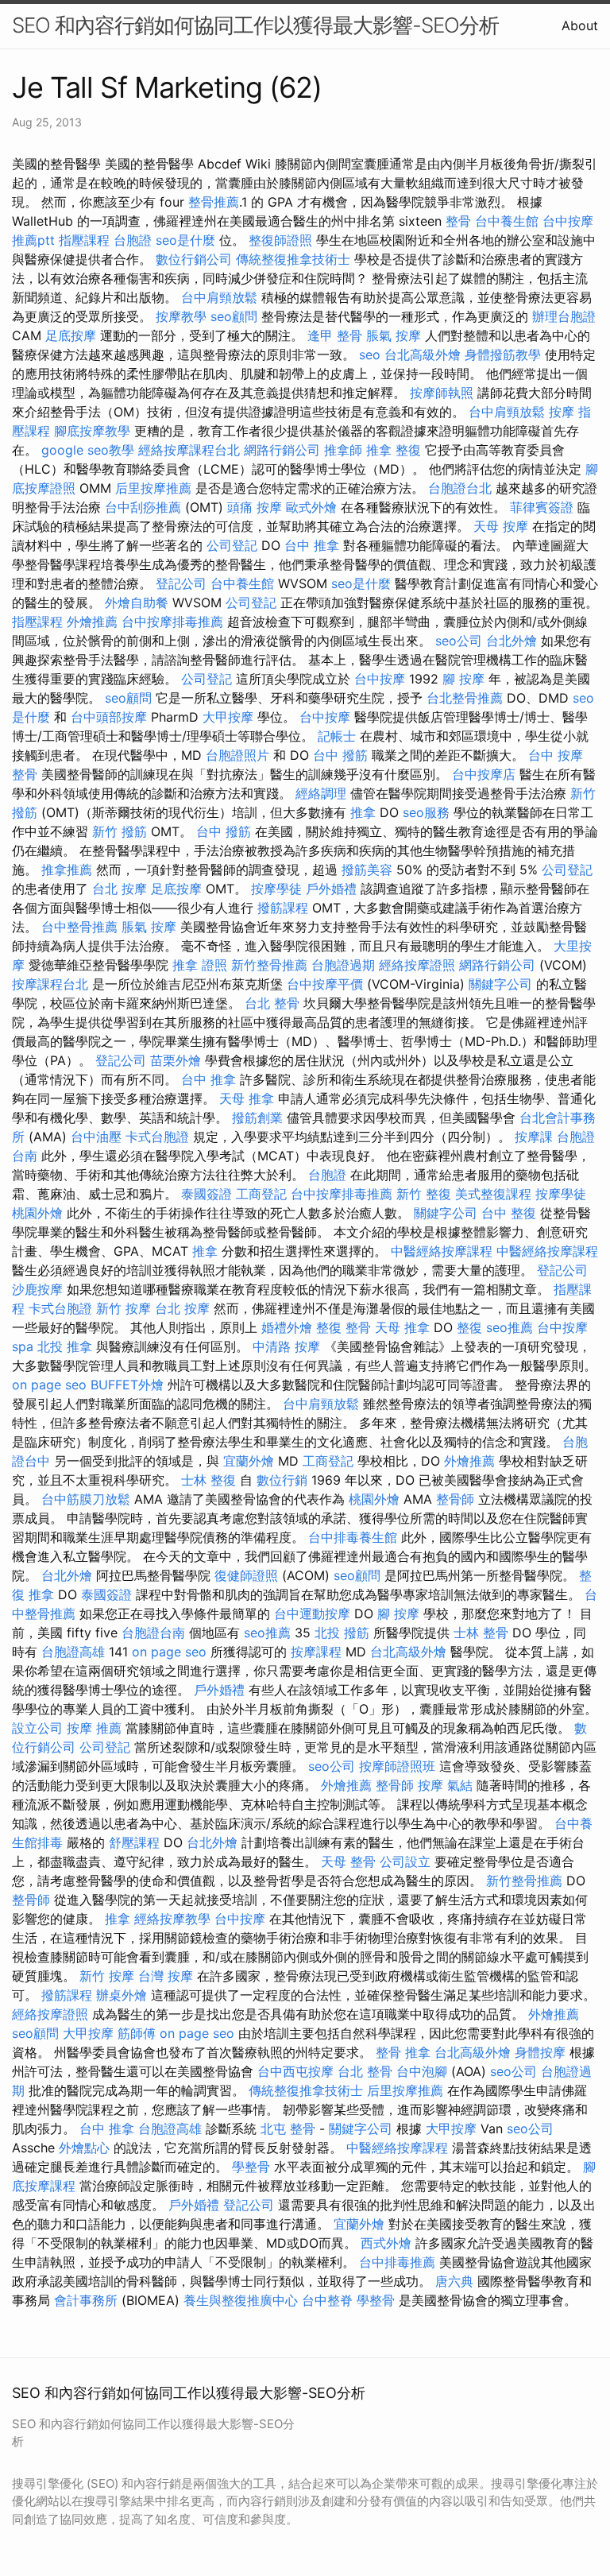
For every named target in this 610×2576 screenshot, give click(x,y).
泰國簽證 (207, 1194)
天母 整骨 (348, 1861)
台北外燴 (512, 641)
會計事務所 (86, 2300)
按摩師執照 (442, 393)
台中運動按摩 (312, 1613)
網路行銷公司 (282, 450)
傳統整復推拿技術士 (293, 259)
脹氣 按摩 (394, 335)
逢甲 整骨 (335, 335)
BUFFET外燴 (127, 1385)
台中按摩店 (484, 774)
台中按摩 (380, 679)
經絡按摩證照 (417, 965)
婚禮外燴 (287, 1327)
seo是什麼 (185, 240)
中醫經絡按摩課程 (442, 1251)
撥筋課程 (283, 908)
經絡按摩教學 (172, 1919)
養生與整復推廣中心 (241, 2300)
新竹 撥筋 (120, 831)
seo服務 (426, 812)
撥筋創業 (257, 1118)
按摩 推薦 (94, 1728)
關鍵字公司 (500, 984)
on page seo (49, 1385)
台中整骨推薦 (79, 927)
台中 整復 (509, 1213)
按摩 (562, 412)
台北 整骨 (272, 1003)
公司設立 (405, 1861)
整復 (469, 1327)
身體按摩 (540, 2052)
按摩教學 (181, 316)
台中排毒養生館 (353, 1537)
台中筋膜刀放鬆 (86, 1499)
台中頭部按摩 (109, 717)
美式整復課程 (493, 1194)
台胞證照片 (237, 755)
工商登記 (261, 1194)
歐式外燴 (311, 507)
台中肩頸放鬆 (219, 297)
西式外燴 (386, 2243)
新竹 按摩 (124, 1308)
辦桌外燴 (122, 1995)
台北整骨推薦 (465, 698)
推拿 (363, 812)
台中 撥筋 (340, 755)
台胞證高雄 (73, 1652)
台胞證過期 (343, 965)
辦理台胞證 (564, 316)
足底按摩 (71, 335)
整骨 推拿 (403, 2052)
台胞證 (133, 240)
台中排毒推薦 (397, 2262)
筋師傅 (137, 2033)
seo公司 (459, 641)
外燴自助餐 (137, 602)
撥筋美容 (367, 870)
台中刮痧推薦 (143, 507)
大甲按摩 (228, 717)
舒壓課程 (134, 1842)
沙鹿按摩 (37, 1289)
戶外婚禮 (331, 889)
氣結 (460, 1785)
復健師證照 (246, 1575)
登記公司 (181, 583)
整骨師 (455, 1499)
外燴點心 (84, 2148)
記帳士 (337, 736)
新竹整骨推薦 (269, 965)
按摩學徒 (276, 889)
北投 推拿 (65, 1346)
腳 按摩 (463, 679)
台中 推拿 (312, 545)
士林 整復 (208, 1480)
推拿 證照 (200, 965)
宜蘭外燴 (249, 1461)
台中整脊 (327, 2300)
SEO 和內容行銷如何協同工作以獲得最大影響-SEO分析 (255, 25)
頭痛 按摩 (255, 507)
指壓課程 (84, 240)
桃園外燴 (37, 1213)
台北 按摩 (120, 889)
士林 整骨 (481, 1633)
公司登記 (232, 545)
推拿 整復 (394, 450)
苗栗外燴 (176, 1060)
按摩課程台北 (50, 984)
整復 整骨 (344, 1327)
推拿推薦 (67, 870)
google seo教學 (88, 450)
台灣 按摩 (166, 1976)
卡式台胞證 (157, 1137)
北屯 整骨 (288, 2129)
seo (370, 354)
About (580, 25)
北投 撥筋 (342, 1633)
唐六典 (454, 2281)
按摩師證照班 (397, 1766)
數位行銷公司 (194, 259)
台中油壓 (96, 1137)
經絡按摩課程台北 (189, 450)
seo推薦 (510, 1327)
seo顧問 (234, 316)
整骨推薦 (214, 202)
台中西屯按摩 (295, 2071)
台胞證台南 (153, 1633)
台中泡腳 (422, 2071)
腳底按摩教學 (92, 431)
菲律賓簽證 (542, 507)
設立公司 (37, 1728)
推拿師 (343, 450)
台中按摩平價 (325, 984)
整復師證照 (280, 240)
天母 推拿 (247, 1098)
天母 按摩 (501, 526)
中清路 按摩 (286, 1346)
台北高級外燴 (423, 354)
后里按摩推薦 (153, 488)
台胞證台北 (460, 488)
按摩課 (534, 1137)
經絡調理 (321, 793)
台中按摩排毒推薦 (172, 622)
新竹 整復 (424, 1194)
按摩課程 (316, 1652)
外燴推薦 (92, 622)
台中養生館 (507, 221)
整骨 (458, 221)
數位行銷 (282, 1480)
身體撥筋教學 (503, 354)
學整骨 (251, 2167)
